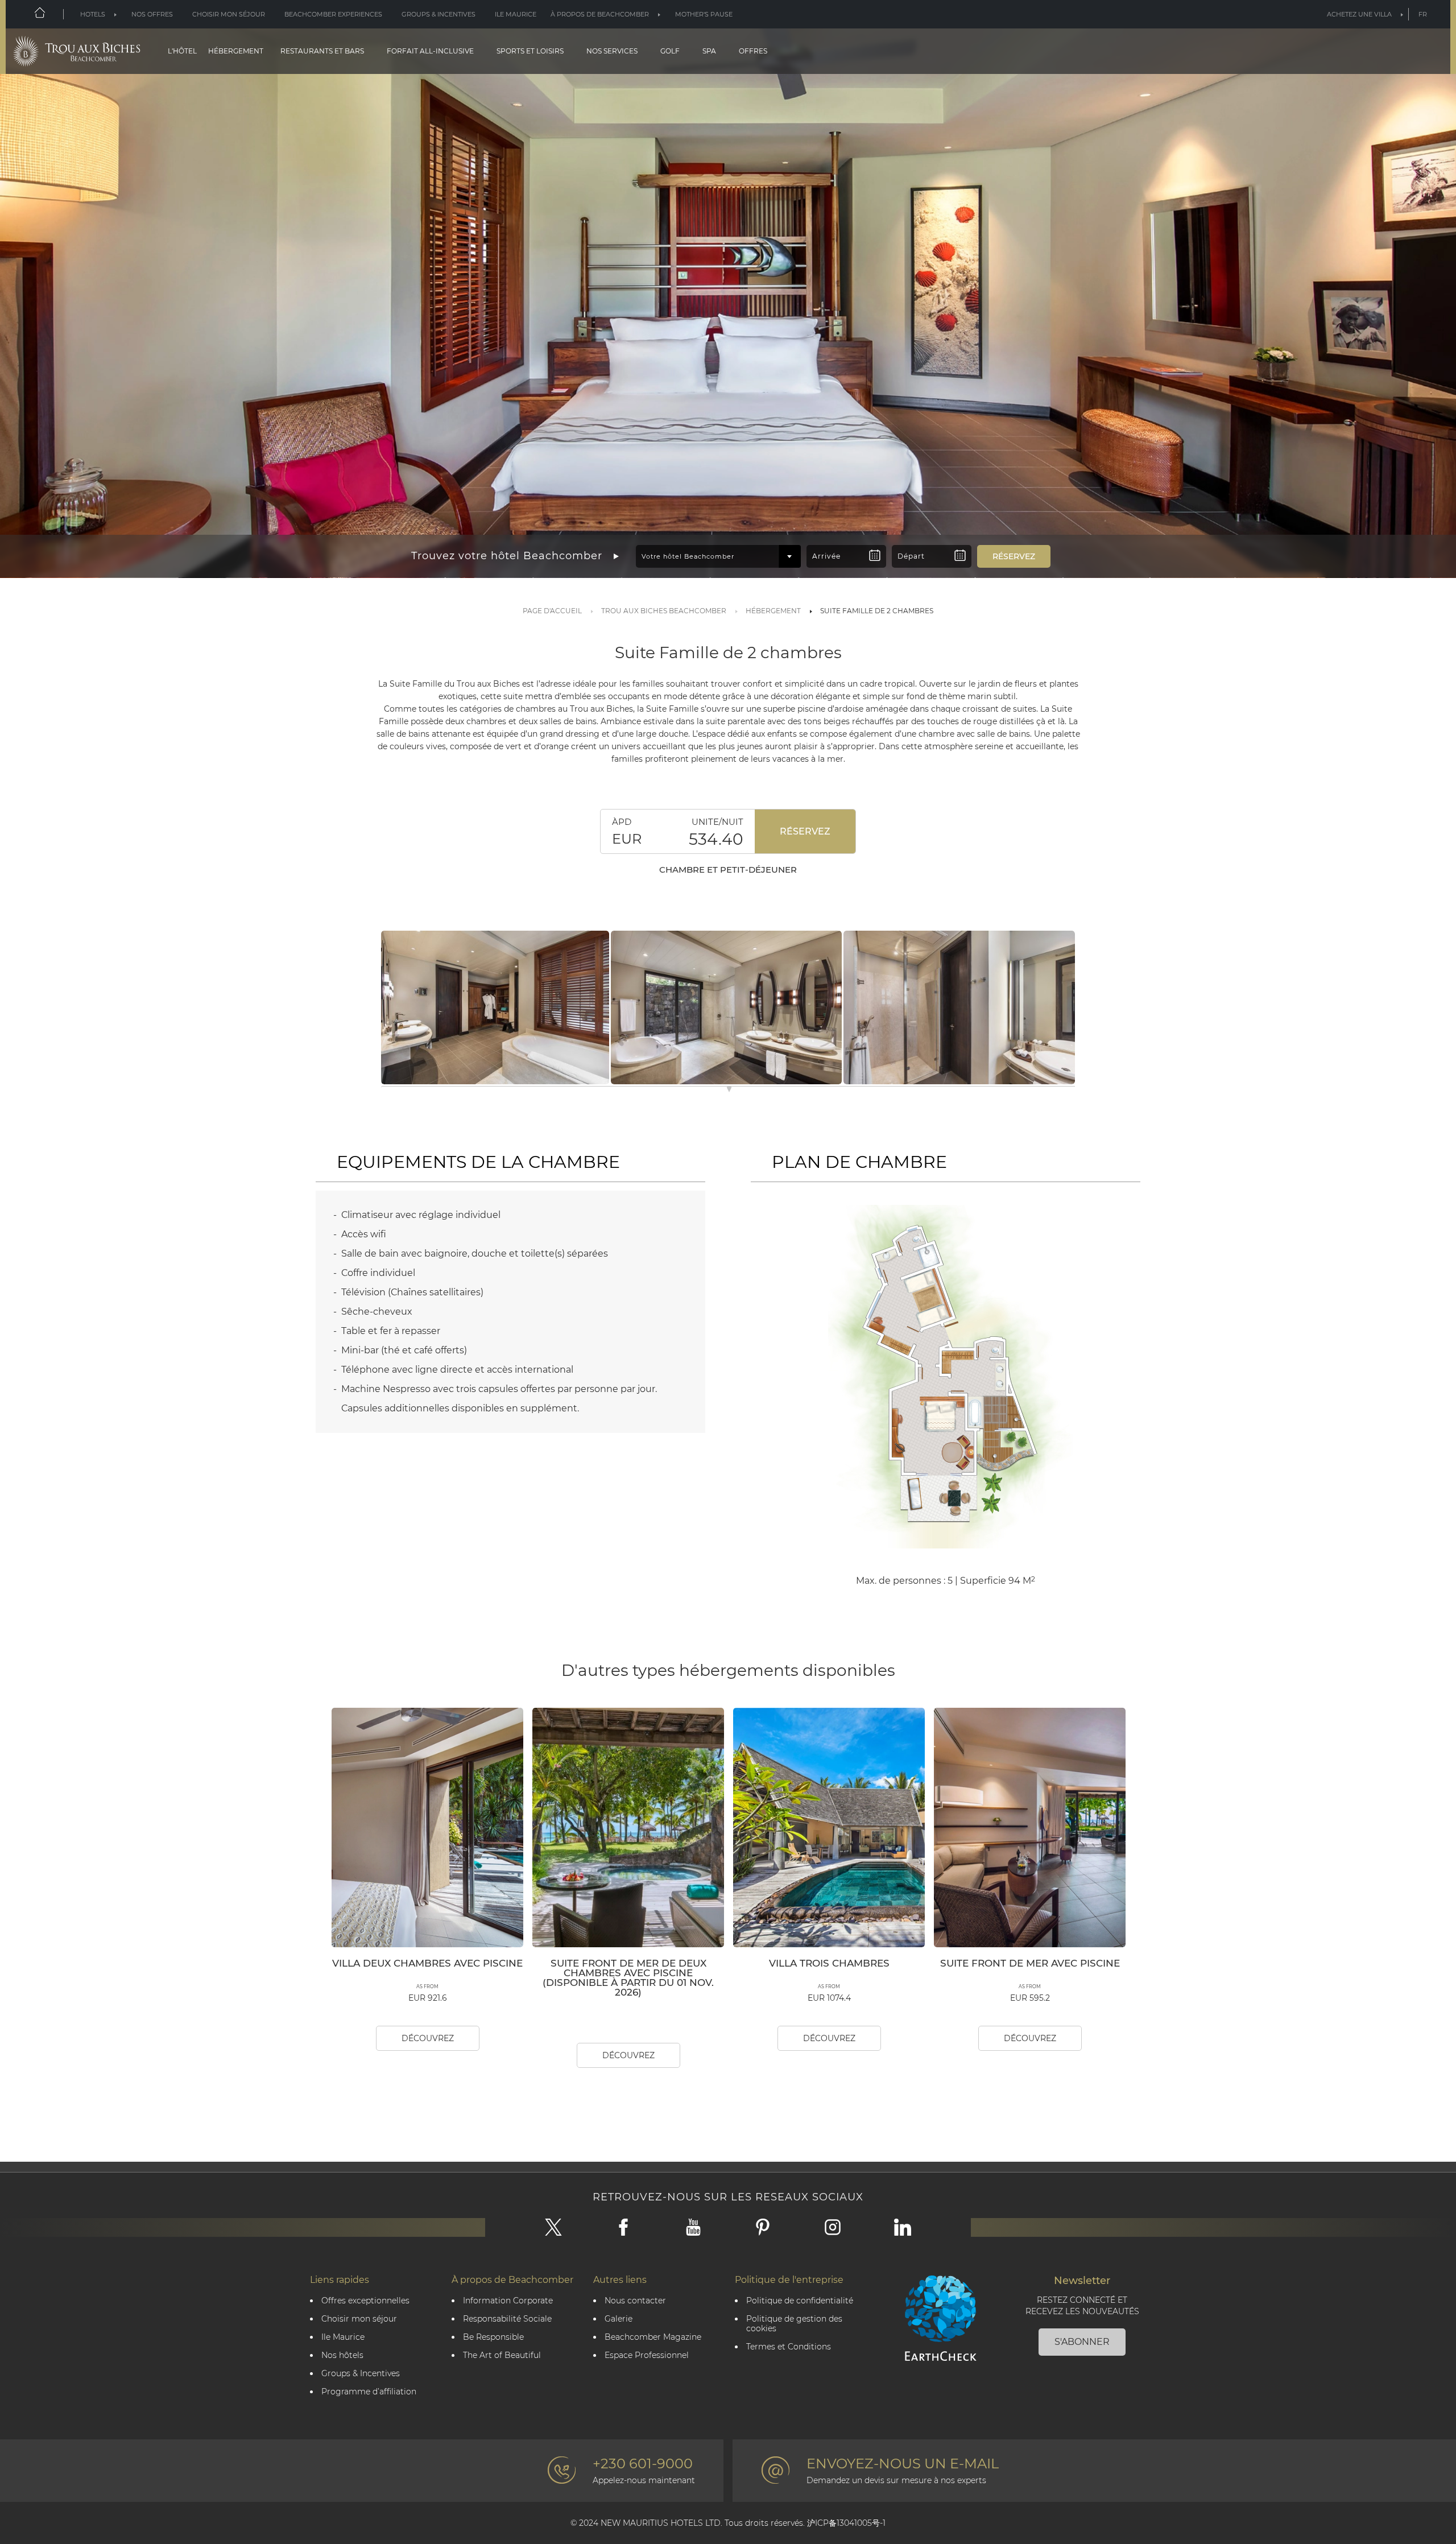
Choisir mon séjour (229, 14)
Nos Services (612, 51)
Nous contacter (635, 2301)
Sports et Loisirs (530, 51)
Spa (709, 51)
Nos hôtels (342, 2355)
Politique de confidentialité (800, 2301)
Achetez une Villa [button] (1359, 14)
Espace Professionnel (647, 2355)
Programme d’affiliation (369, 2392)
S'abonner (1082, 2342)
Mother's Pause (704, 14)
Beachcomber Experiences (333, 14)
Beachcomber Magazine (653, 2337)
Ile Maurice (516, 14)
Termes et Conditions (789, 2347)
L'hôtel (182, 51)
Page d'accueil (552, 611)
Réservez (805, 831)
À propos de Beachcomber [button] (600, 14)
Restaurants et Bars (322, 51)
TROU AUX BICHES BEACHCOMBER (664, 611)
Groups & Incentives (439, 14)
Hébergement (236, 51)
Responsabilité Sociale (507, 2319)
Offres (753, 51)
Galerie (619, 2319)
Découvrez (428, 2038)
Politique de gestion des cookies (794, 2324)
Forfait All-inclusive (430, 51)
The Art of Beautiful (502, 2355)
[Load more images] (729, 1091)
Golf (670, 51)
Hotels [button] (93, 14)
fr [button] (1423, 14)
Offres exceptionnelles (365, 2301)
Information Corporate (508, 2301)
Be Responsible (493, 2337)
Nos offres (152, 14)
